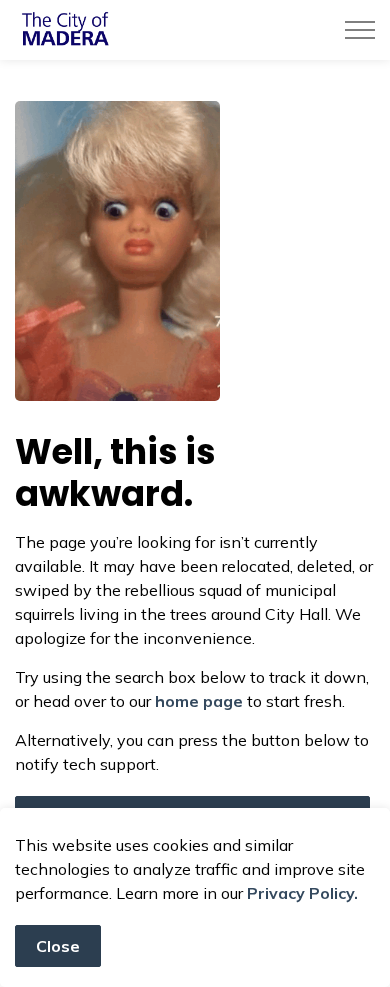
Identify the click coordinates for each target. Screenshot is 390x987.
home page (199, 701)
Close (58, 946)
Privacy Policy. (302, 893)
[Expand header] (360, 30)
